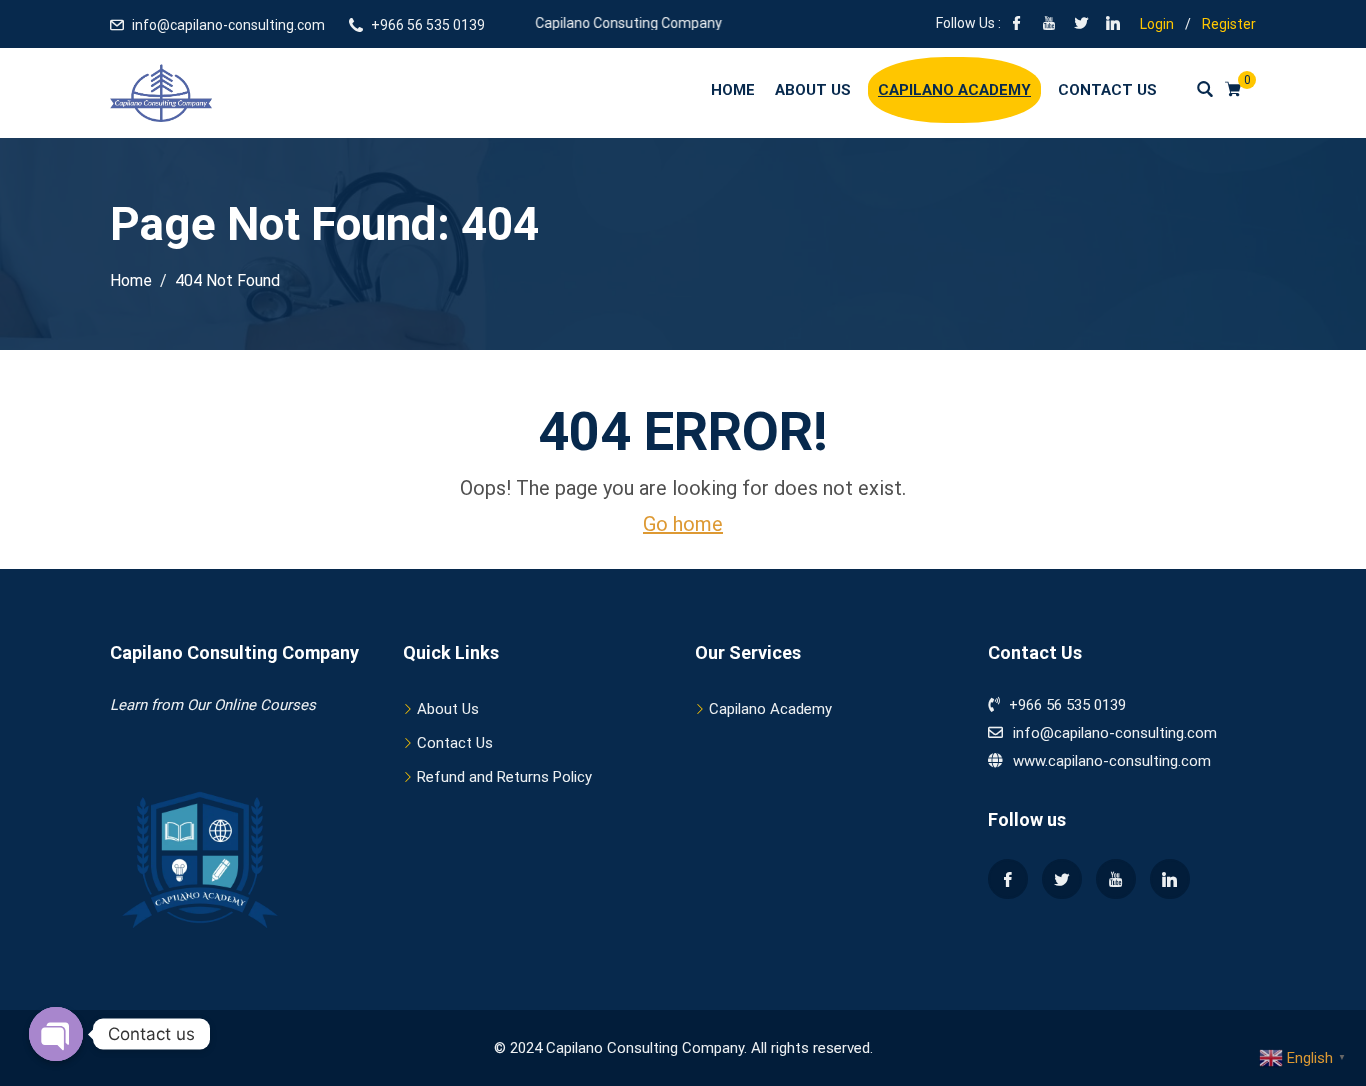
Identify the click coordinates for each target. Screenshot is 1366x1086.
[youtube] (1049, 25)
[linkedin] (1113, 25)
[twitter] (1081, 25)
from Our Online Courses (231, 705)
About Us (813, 90)
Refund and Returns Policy (504, 777)
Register (1229, 24)
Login (1157, 24)
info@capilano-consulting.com (228, 25)
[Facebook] (1017, 25)
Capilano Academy (954, 90)
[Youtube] (1116, 879)
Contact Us (1107, 90)
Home (733, 90)
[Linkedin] (1170, 879)
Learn (128, 705)
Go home (683, 524)
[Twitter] (1062, 879)
